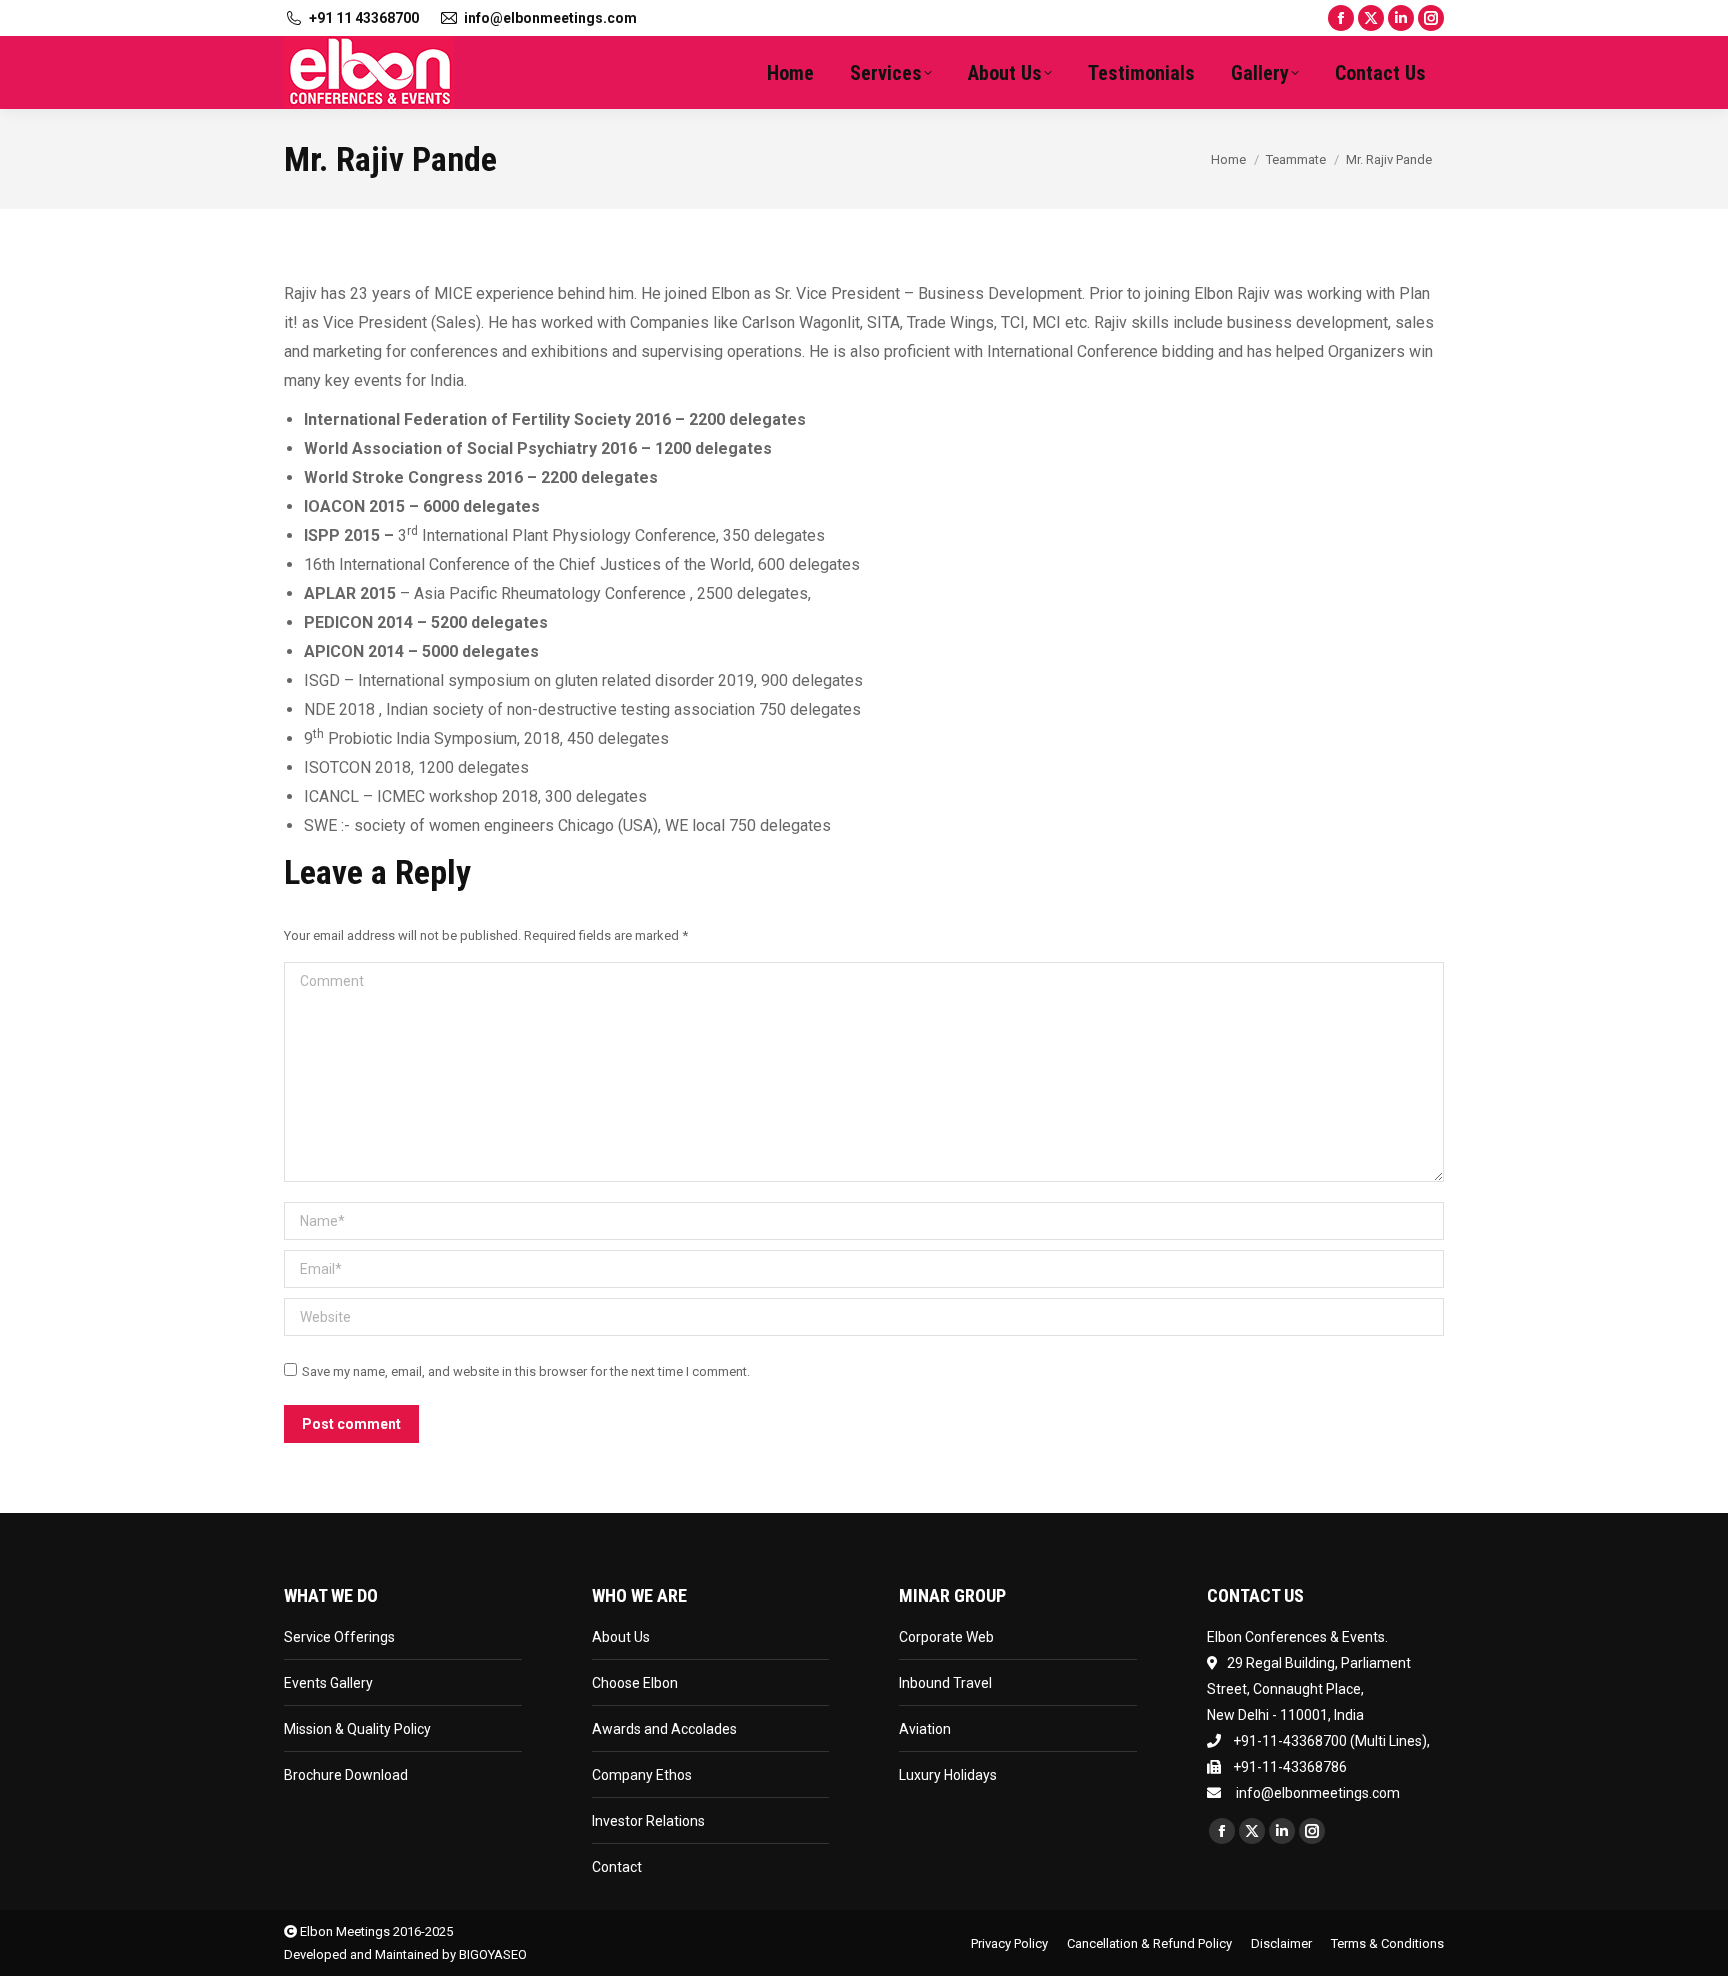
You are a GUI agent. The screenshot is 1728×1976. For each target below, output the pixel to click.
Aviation (925, 1729)
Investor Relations (648, 1821)
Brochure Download (346, 1775)
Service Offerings (339, 1637)
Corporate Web (946, 1637)
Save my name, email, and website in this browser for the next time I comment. (526, 1371)
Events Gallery (328, 1683)
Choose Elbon (635, 1683)
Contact (617, 1867)
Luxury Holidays (948, 1775)
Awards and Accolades (664, 1729)
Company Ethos (642, 1775)
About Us (621, 1637)
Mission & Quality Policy (357, 1729)
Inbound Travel (945, 1683)
